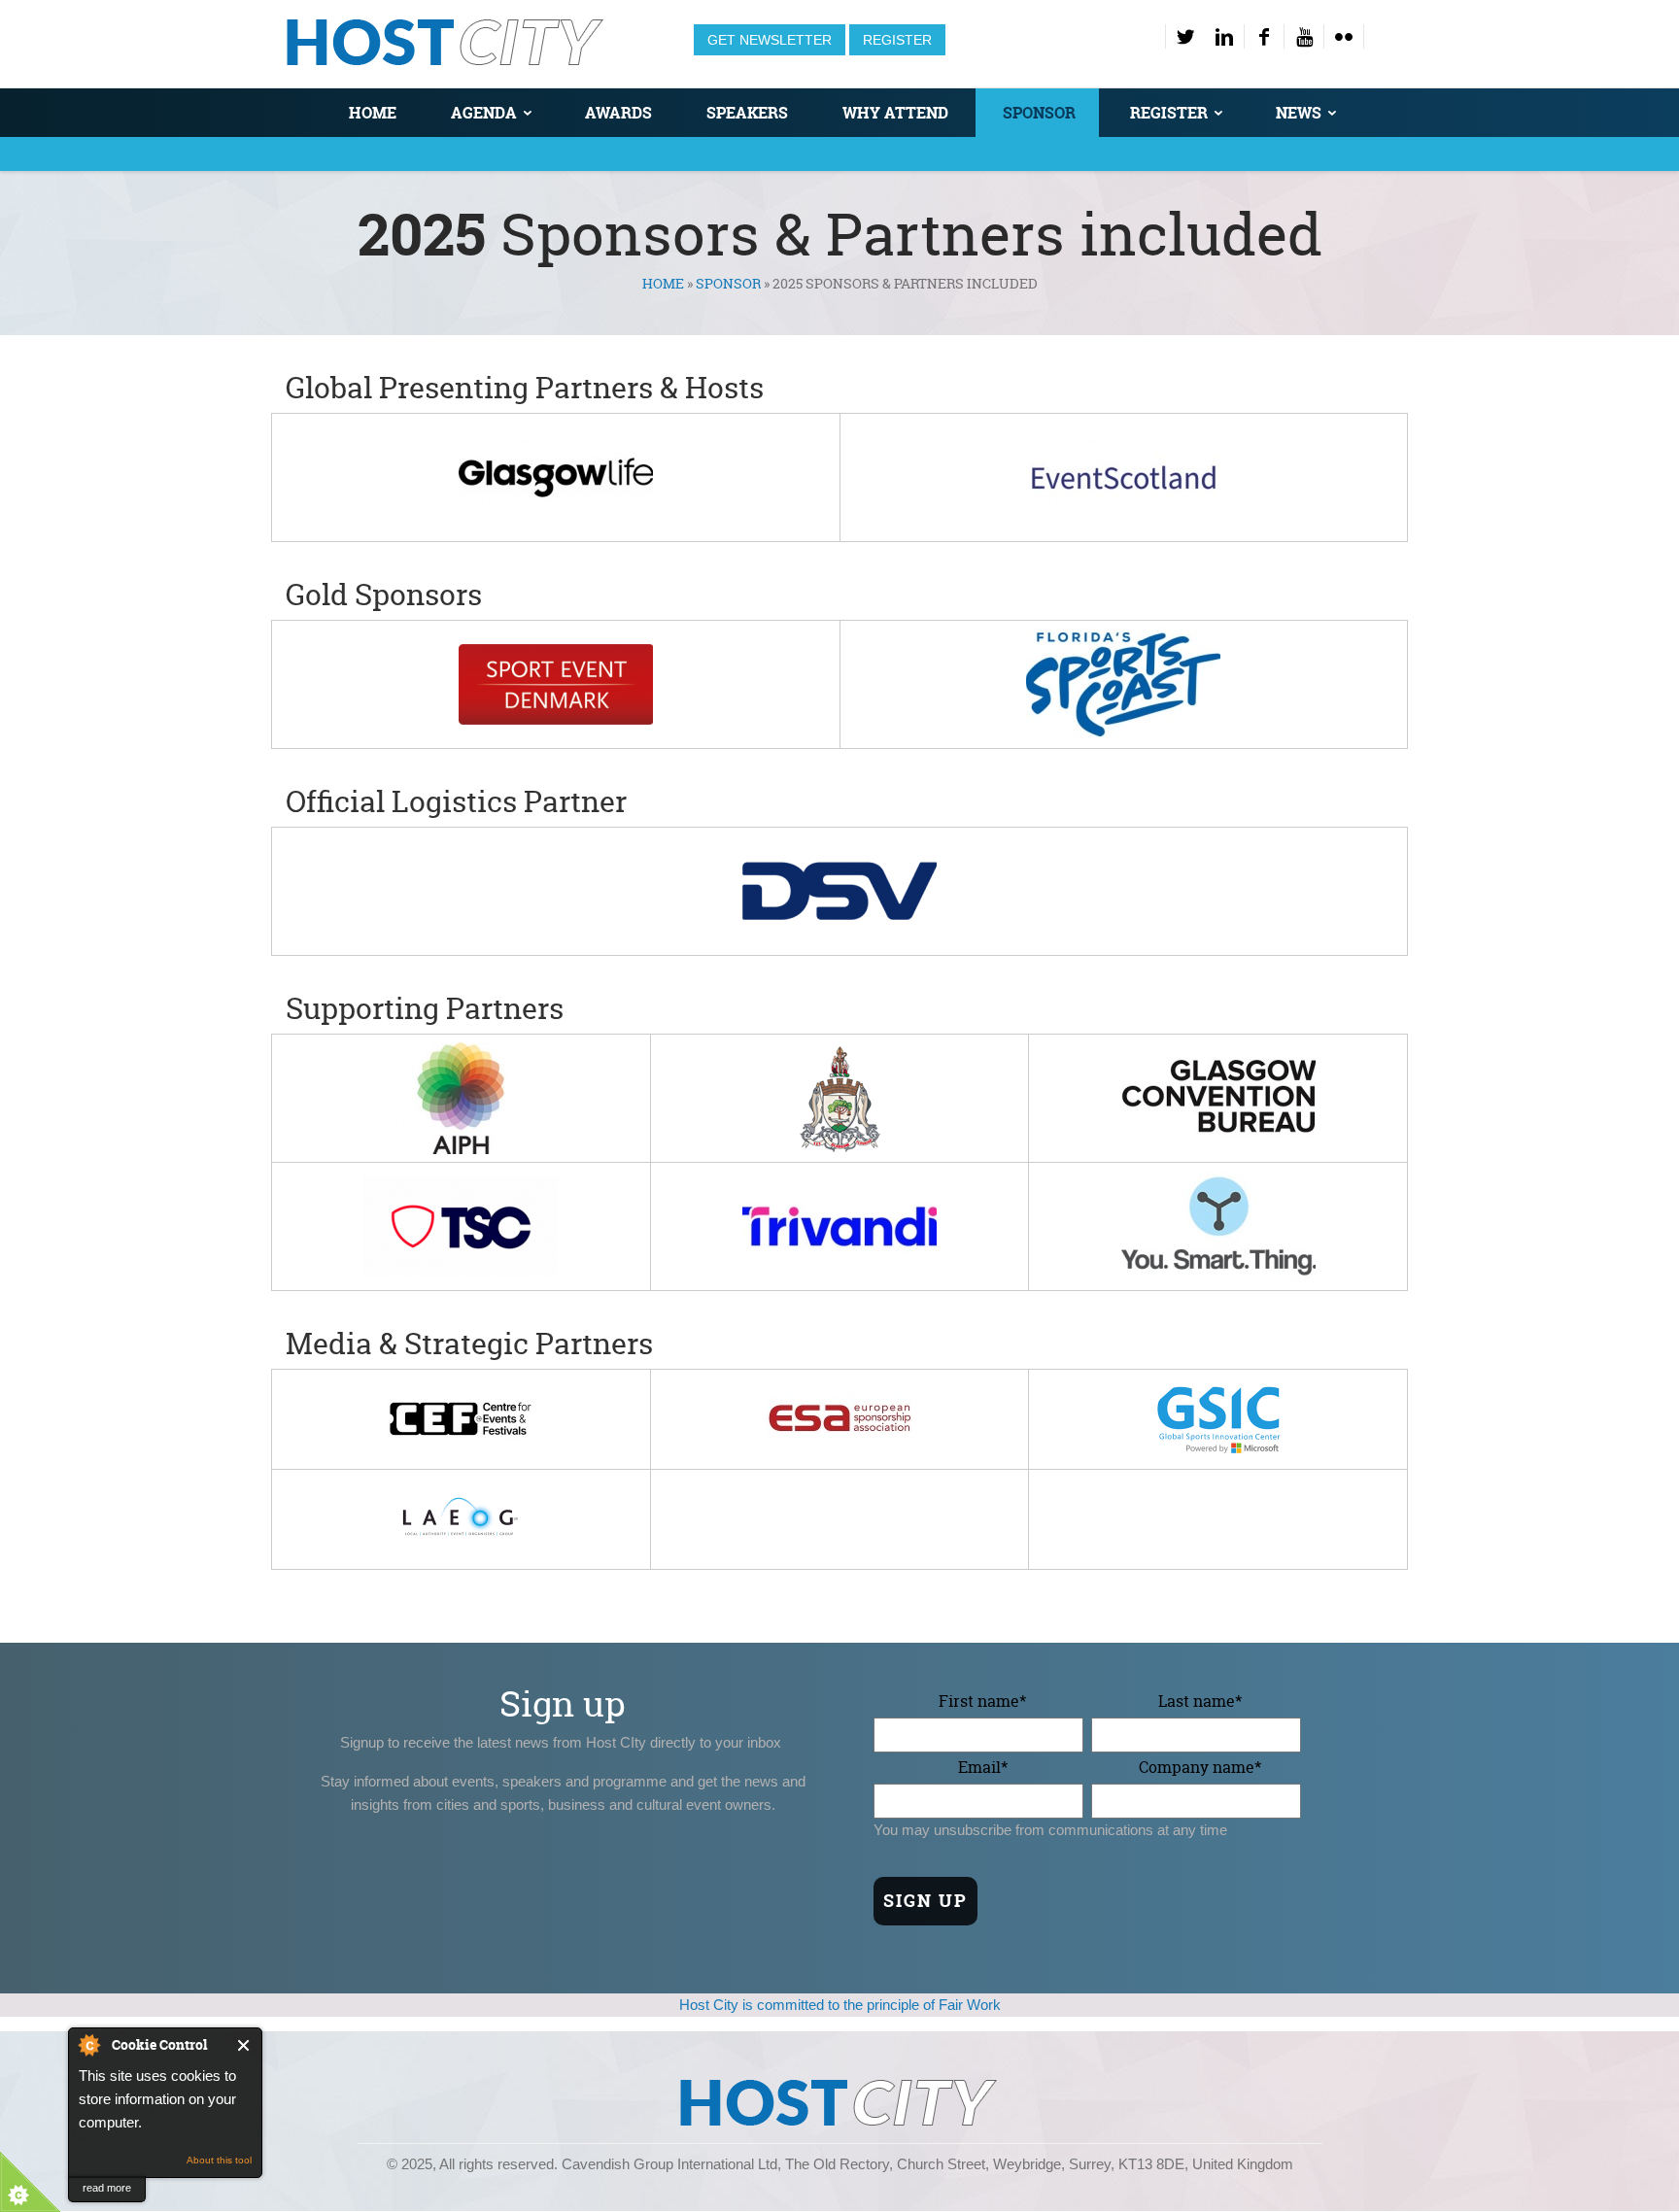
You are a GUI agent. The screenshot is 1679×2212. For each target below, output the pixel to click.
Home (373, 113)
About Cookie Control (88, 2045)
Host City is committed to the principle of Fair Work (840, 2005)
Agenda (484, 113)
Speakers (747, 113)
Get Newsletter (770, 40)
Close (244, 2045)
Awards (618, 113)
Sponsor (1039, 113)
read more (107, 2188)
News (1299, 113)
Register (897, 40)
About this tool (219, 2160)
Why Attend (895, 113)
